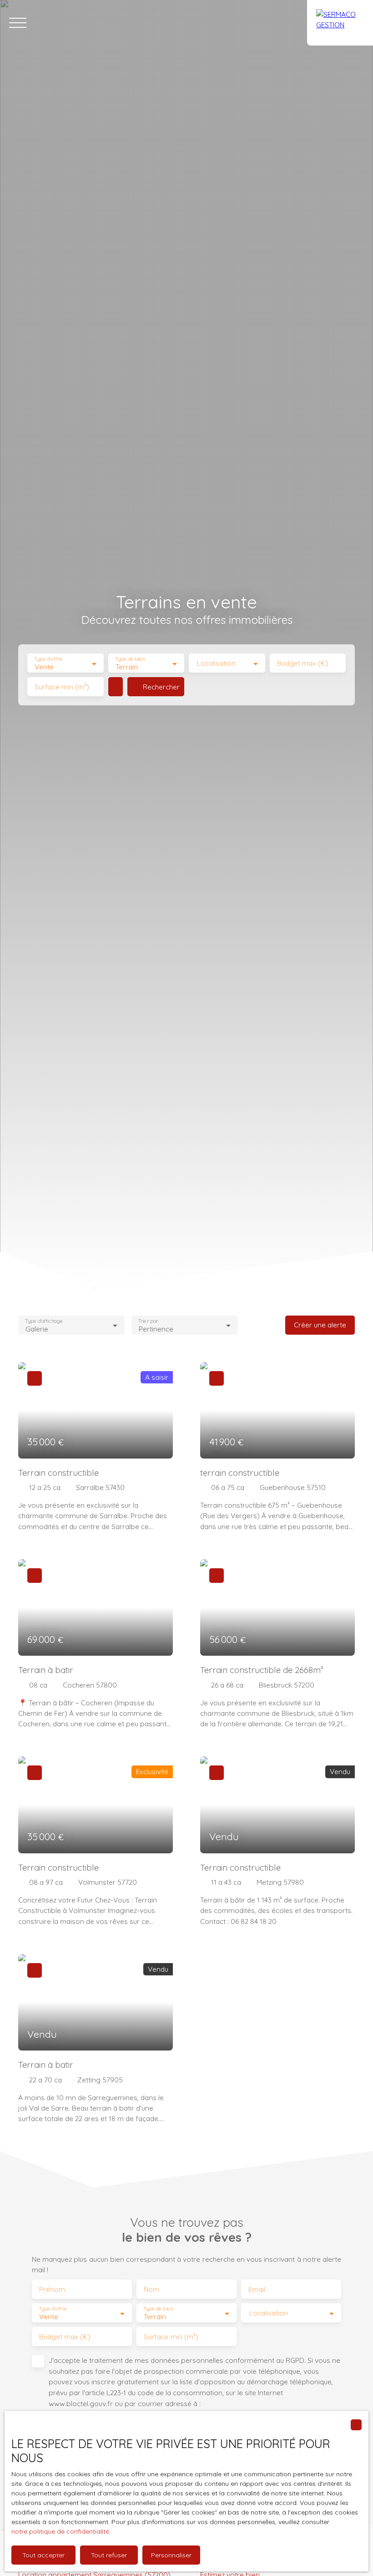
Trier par (149, 1321)
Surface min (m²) (62, 687)
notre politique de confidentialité (60, 2531)
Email (257, 2289)
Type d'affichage (44, 1321)
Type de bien (130, 659)
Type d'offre (48, 659)
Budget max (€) (303, 663)
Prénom (52, 2289)
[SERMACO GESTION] (340, 23)
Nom (151, 2289)
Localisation (216, 663)
